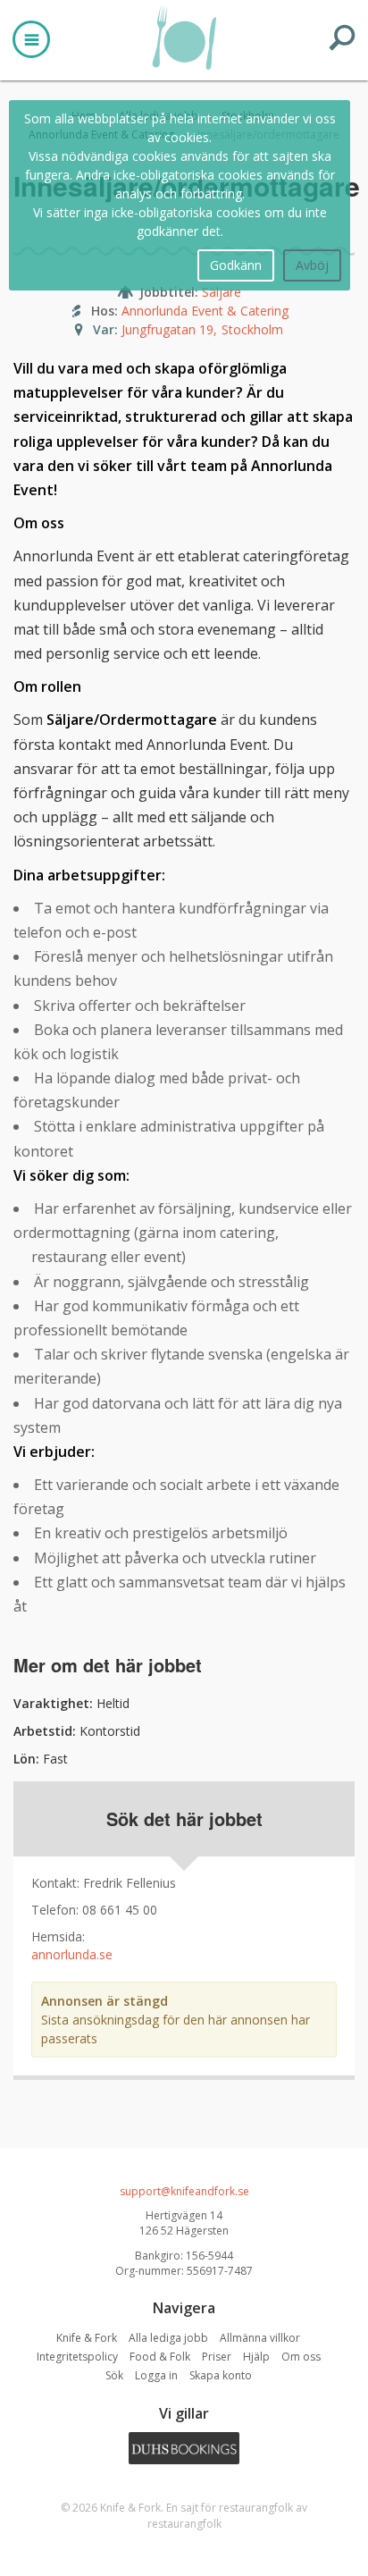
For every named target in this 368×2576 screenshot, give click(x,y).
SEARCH (342, 38)
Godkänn (236, 265)
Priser (217, 2357)
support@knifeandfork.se (184, 2191)
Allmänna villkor (260, 2338)
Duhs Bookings (184, 2448)
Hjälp (256, 2357)
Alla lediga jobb (168, 2338)
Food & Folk (160, 2357)
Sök (114, 2375)
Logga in (156, 2375)
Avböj (312, 265)
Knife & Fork (184, 38)
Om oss (301, 2357)
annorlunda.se (72, 1954)
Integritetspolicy (77, 2357)
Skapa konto (221, 2375)
